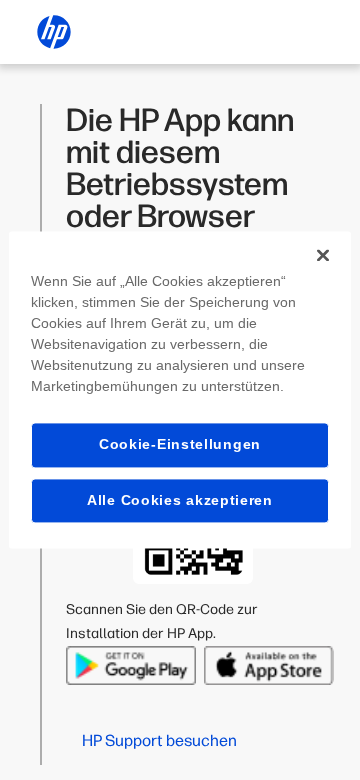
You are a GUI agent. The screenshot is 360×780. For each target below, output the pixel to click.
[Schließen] (323, 255)
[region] (180, 389)
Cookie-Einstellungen (180, 444)
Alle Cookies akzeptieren (180, 500)
